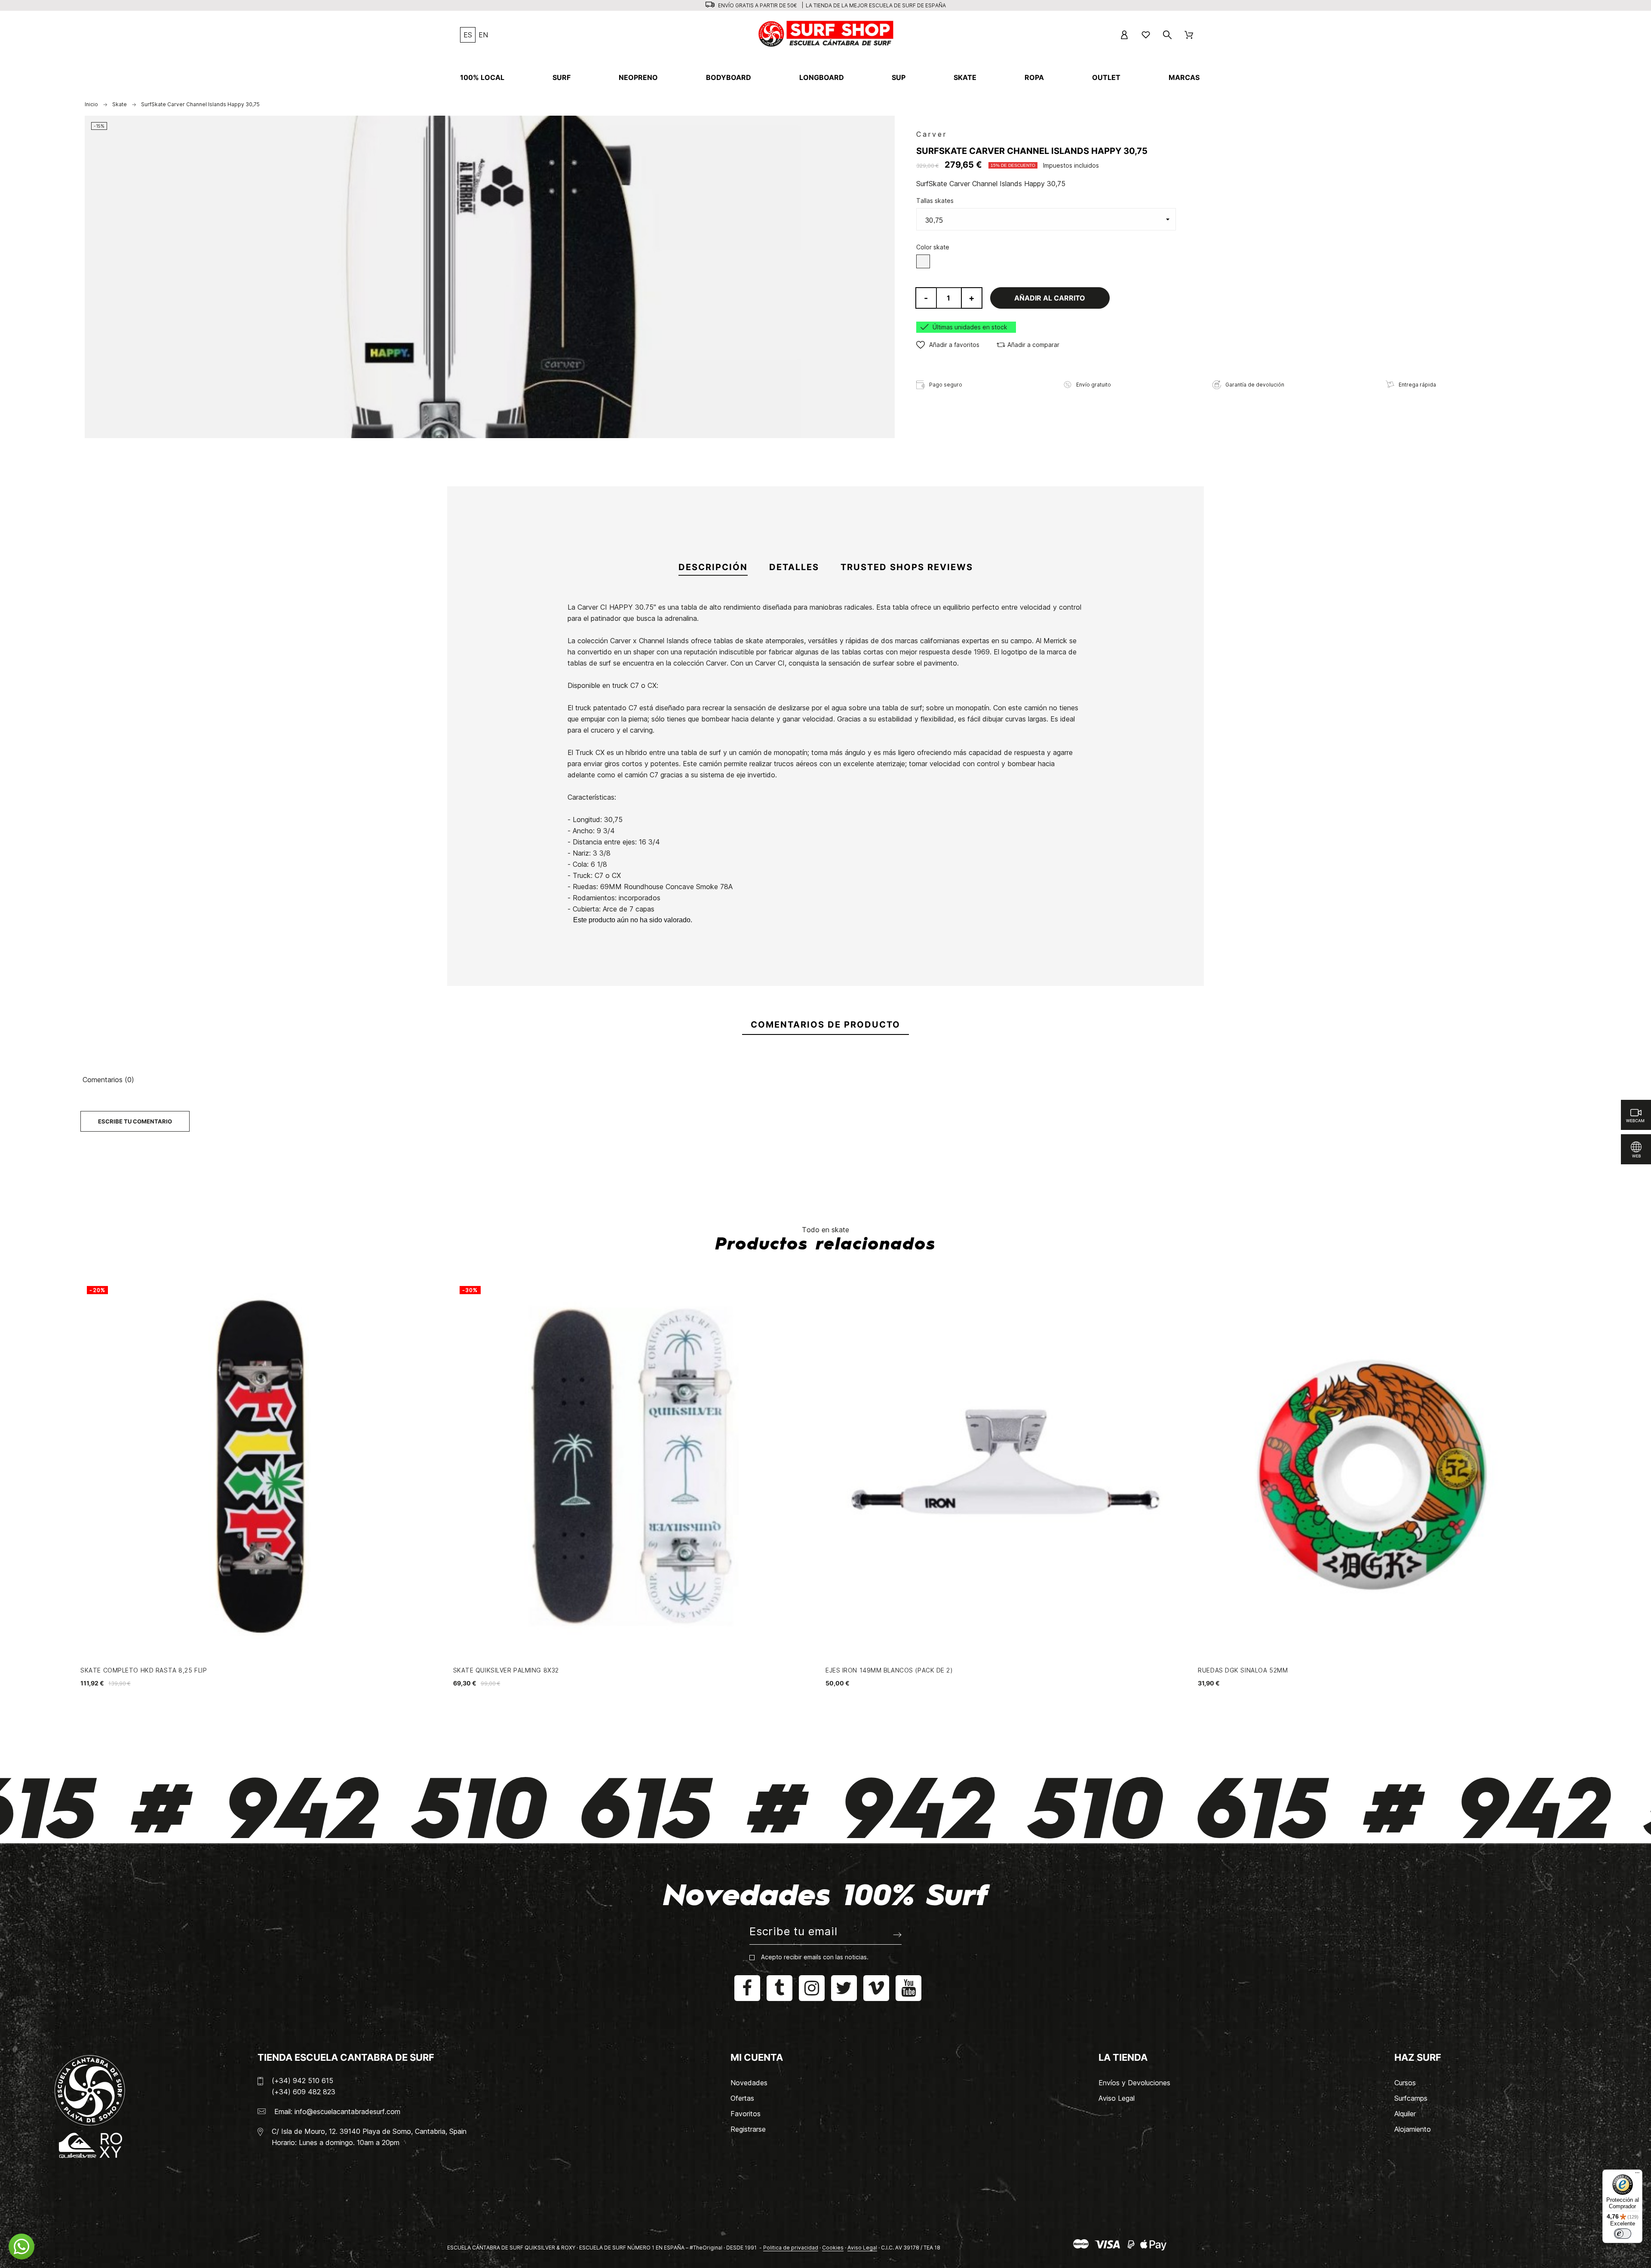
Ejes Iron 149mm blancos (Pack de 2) (889, 1670)
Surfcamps (1411, 2098)
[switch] (1623, 2234)
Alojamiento (1413, 2129)
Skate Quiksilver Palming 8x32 (506, 1670)
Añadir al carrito (1050, 298)
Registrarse (748, 2129)
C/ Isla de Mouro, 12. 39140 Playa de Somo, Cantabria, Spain (369, 2131)
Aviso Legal (1117, 2098)
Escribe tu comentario (135, 1121)
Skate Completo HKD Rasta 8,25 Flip (144, 1670)
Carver (932, 134)
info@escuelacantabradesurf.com (347, 2111)
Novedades (749, 2083)
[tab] (713, 568)
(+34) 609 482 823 (304, 2092)
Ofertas (742, 2098)
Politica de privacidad (791, 2248)
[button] (948, 345)
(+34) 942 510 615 (302, 2081)
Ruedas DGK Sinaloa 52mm (1243, 1670)
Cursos (1405, 2083)
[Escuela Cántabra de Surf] (827, 35)
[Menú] (1637, 2175)
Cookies (833, 2248)
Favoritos (746, 2114)
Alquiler (1405, 2114)
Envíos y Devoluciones (1134, 2083)
